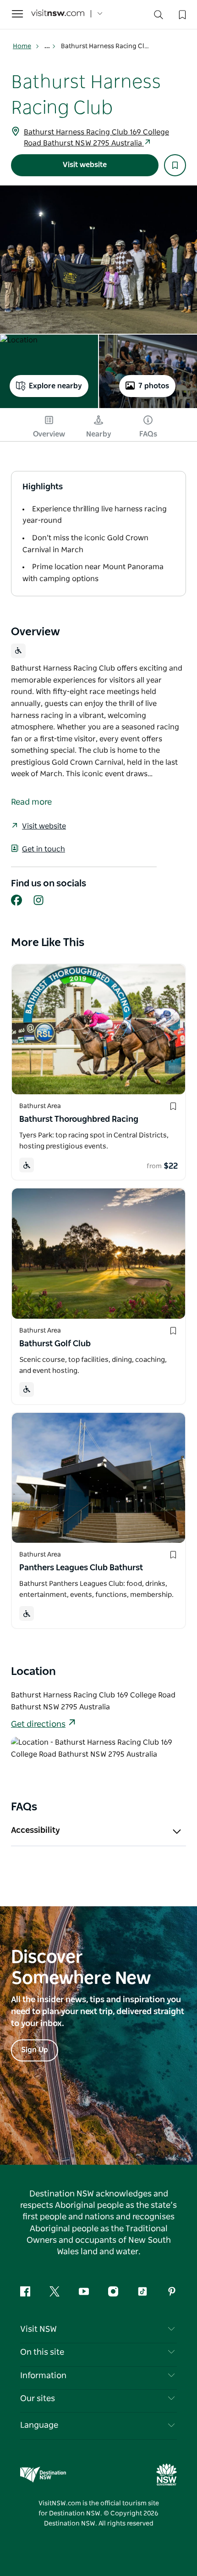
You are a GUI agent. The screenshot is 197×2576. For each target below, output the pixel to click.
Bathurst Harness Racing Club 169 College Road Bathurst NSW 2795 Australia (96, 138)
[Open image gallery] (98, 260)
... (48, 46)
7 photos (154, 386)
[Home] (58, 14)
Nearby (99, 434)
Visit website (85, 165)
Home (22, 46)
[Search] (159, 17)
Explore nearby (55, 386)
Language (39, 2425)
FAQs (148, 434)
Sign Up (35, 2050)
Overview (49, 434)
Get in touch (44, 849)
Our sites (38, 2399)
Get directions (38, 1725)
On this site (42, 2352)
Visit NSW (38, 2330)
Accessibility (36, 1831)
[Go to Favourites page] (181, 14)
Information (43, 2376)
